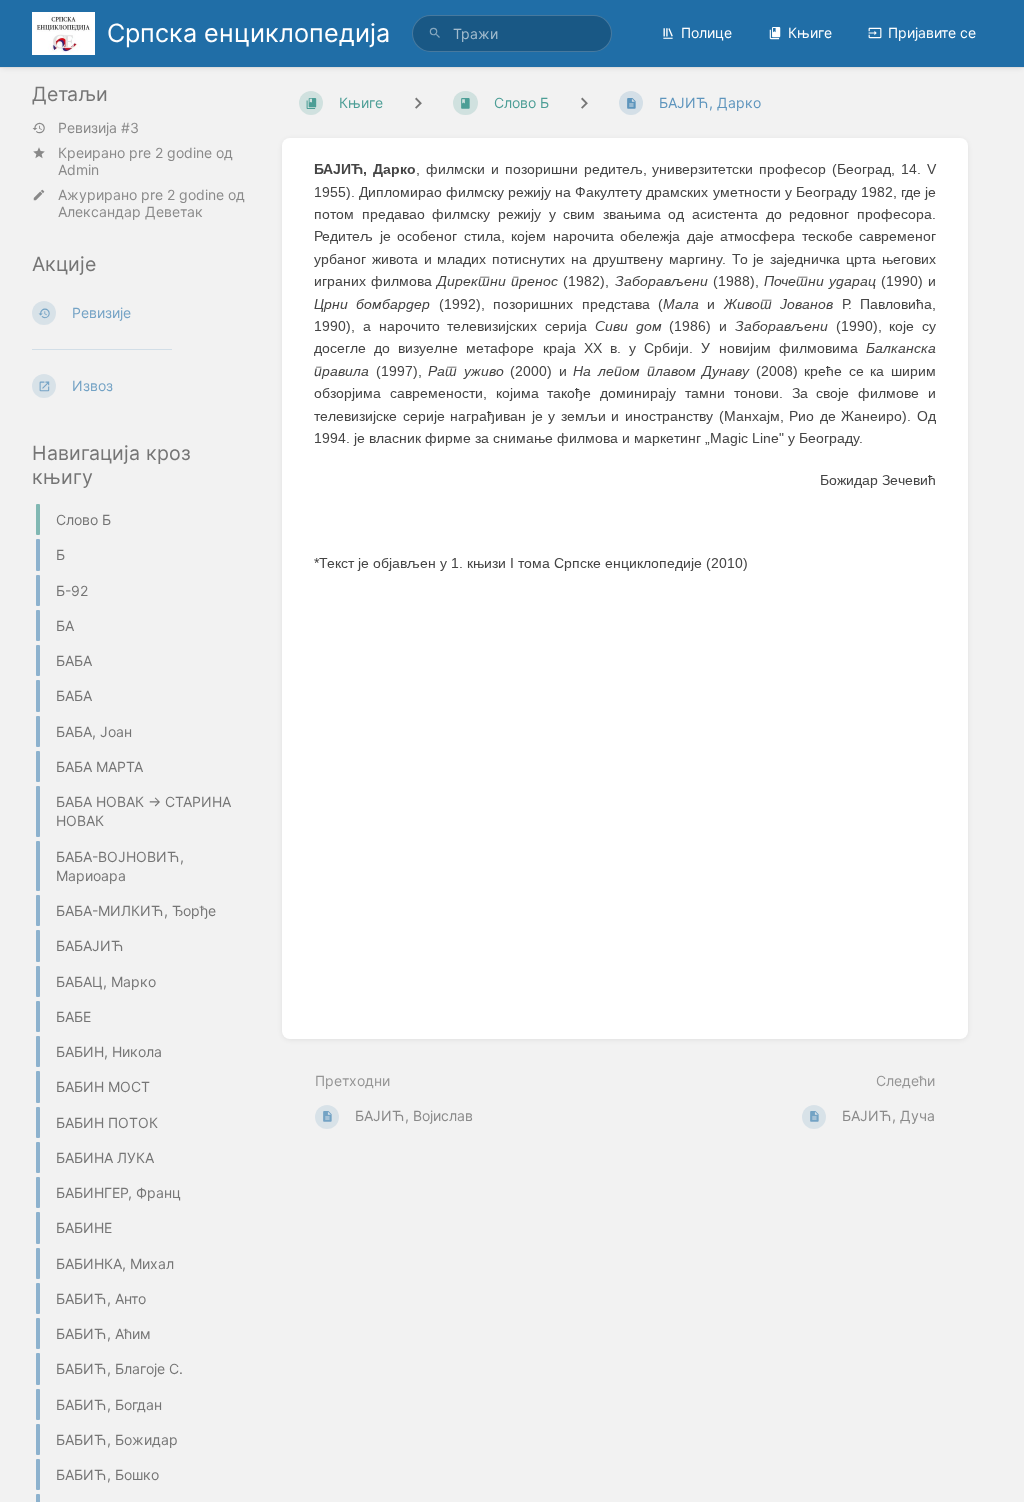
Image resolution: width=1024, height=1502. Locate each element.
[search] (512, 33)
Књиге (810, 32)
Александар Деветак (130, 211)
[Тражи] (435, 33)
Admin (78, 169)
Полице (706, 32)
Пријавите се (932, 32)
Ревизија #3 (98, 128)
